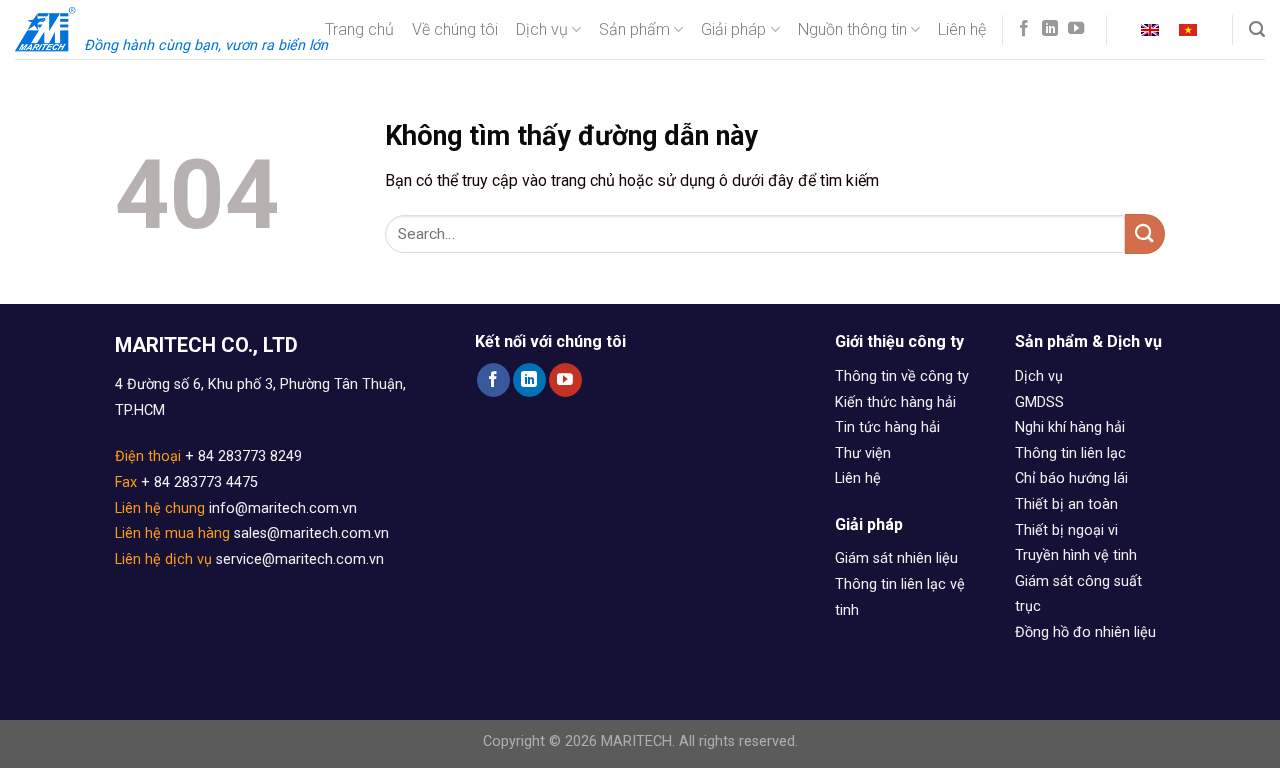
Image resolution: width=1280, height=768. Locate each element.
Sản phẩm (634, 29)
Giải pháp (733, 29)
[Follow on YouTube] (1076, 29)
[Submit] (1145, 233)
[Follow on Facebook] (1024, 29)
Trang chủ (359, 29)
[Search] (1257, 29)
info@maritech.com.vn (283, 508)
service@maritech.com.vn (300, 559)
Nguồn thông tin (852, 29)
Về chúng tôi (455, 29)
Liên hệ (962, 29)
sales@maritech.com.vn (311, 533)
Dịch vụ (542, 29)
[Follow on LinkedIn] (1050, 29)
